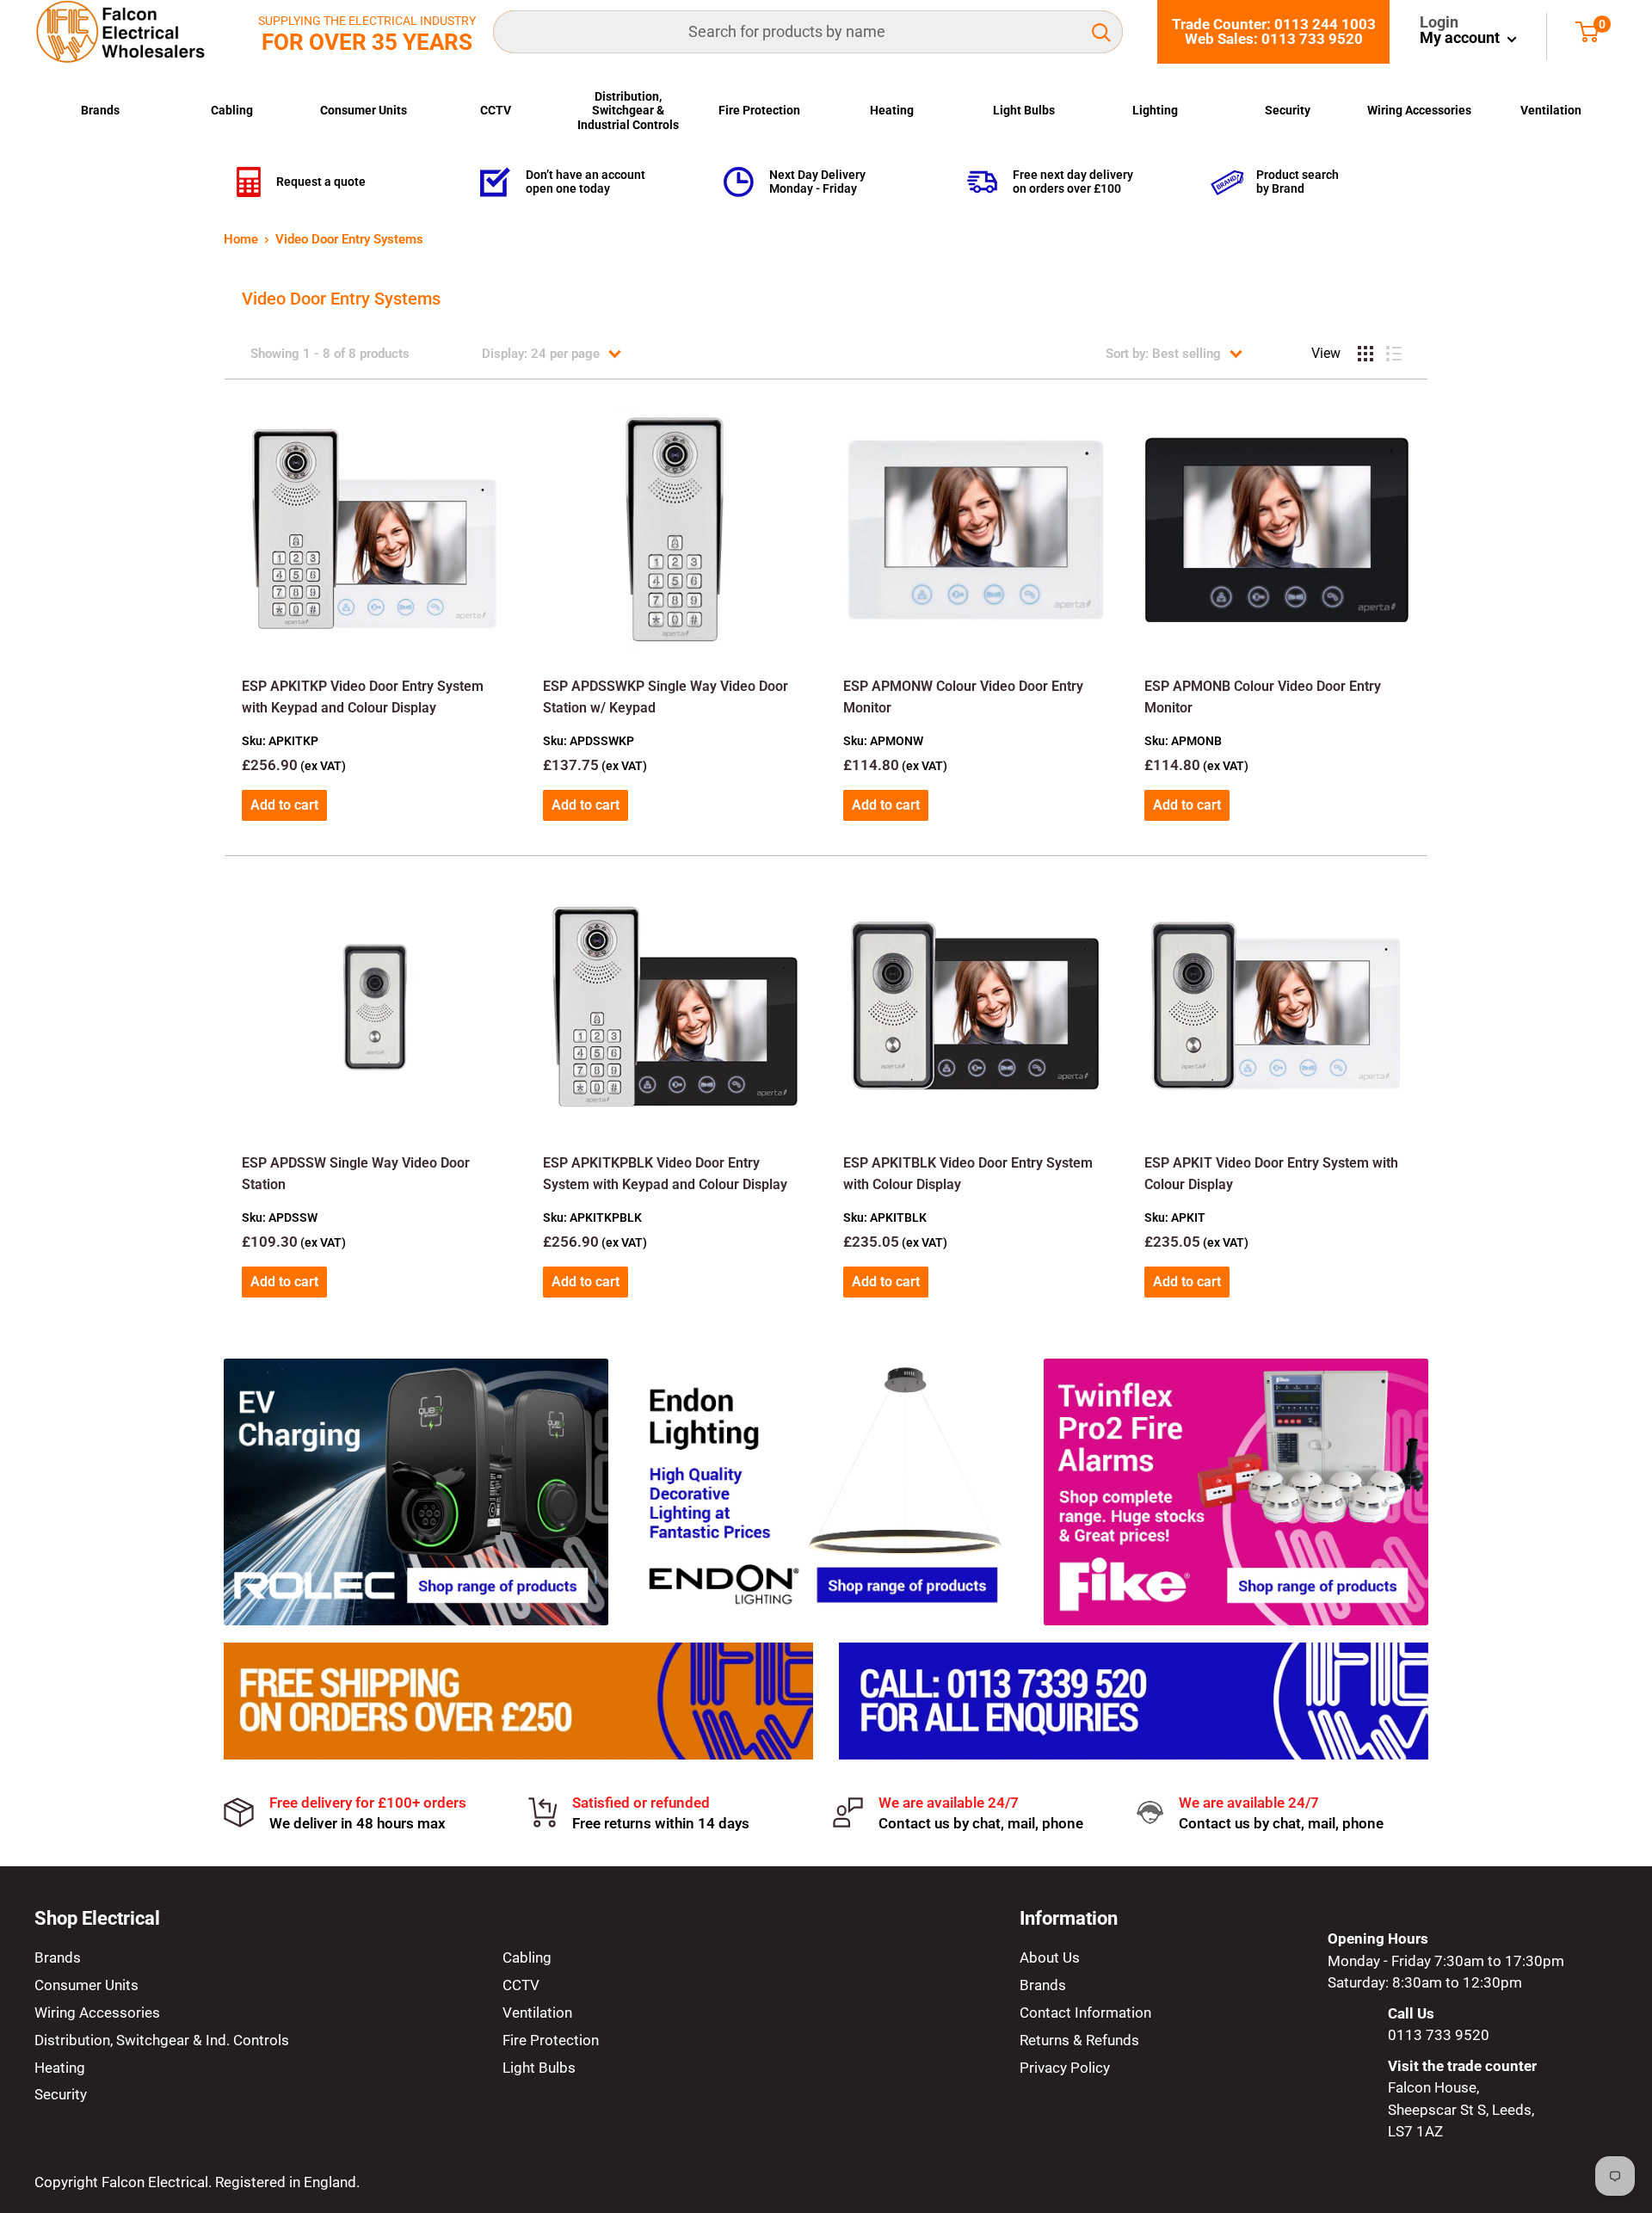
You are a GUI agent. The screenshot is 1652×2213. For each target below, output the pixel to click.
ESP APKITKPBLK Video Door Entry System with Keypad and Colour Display (665, 1174)
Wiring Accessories (1419, 110)
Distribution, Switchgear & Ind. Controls (162, 2040)
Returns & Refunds (1079, 2040)
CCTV (496, 110)
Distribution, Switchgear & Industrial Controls (628, 111)
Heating (892, 110)
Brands (100, 110)
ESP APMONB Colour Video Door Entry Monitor (1263, 697)
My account (1461, 37)
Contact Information (1085, 2013)
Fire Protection (759, 110)
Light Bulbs (1024, 110)
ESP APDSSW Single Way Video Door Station (356, 1174)
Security (1288, 110)
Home (241, 239)
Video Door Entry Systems (349, 239)
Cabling (232, 110)
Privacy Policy (1065, 2068)
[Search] (1101, 32)
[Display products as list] (1394, 354)
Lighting (1155, 110)
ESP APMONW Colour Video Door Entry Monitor (963, 697)
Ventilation (1551, 110)
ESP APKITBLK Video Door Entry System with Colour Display (968, 1174)
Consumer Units (364, 110)
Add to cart (284, 805)
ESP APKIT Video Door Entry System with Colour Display (1271, 1174)
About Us (1050, 1957)
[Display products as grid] (1365, 354)
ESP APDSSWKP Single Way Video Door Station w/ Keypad (666, 697)
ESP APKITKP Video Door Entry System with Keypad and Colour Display (363, 697)
